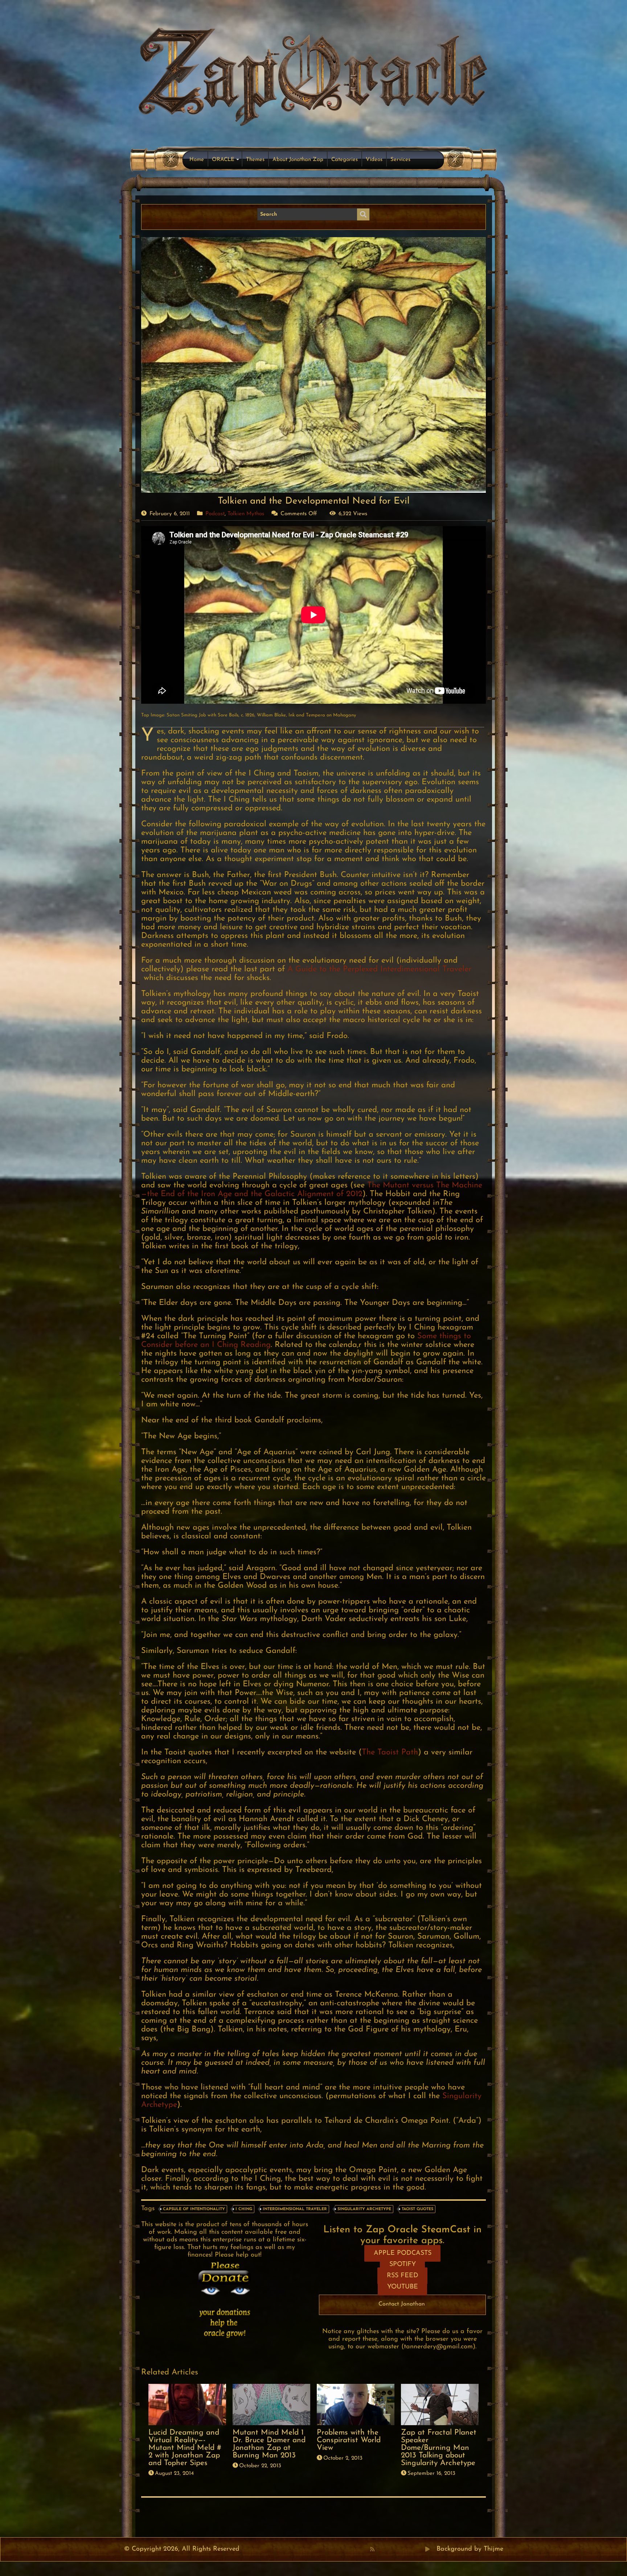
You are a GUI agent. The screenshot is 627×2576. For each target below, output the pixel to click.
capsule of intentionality (194, 2209)
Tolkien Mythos (246, 514)
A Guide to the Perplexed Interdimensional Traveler (379, 969)
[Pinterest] (388, 2549)
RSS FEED (403, 2276)
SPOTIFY (403, 2265)
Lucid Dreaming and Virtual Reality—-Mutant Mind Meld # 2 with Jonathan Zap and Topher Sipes (185, 2448)
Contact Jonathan (402, 2304)
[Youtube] (396, 2549)
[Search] (363, 215)
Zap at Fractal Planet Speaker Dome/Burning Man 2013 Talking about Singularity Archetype (439, 2448)
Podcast (215, 514)
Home (197, 160)
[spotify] (420, 2549)
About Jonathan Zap (298, 160)
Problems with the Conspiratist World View (349, 2440)
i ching (244, 2209)
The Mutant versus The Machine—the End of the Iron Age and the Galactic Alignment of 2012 (312, 1190)
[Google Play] (427, 2549)
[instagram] (412, 2549)
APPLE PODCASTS (403, 2253)
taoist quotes (417, 2209)
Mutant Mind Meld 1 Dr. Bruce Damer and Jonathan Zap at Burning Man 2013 (269, 2444)
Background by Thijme (470, 2549)
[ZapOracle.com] (314, 75)
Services (400, 160)
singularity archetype (364, 2209)
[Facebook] (380, 2549)
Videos (374, 160)
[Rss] (372, 2549)
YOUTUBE (403, 2287)
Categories (345, 160)
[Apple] (404, 2549)
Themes (255, 160)
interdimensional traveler (295, 2209)
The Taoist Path (390, 1752)
